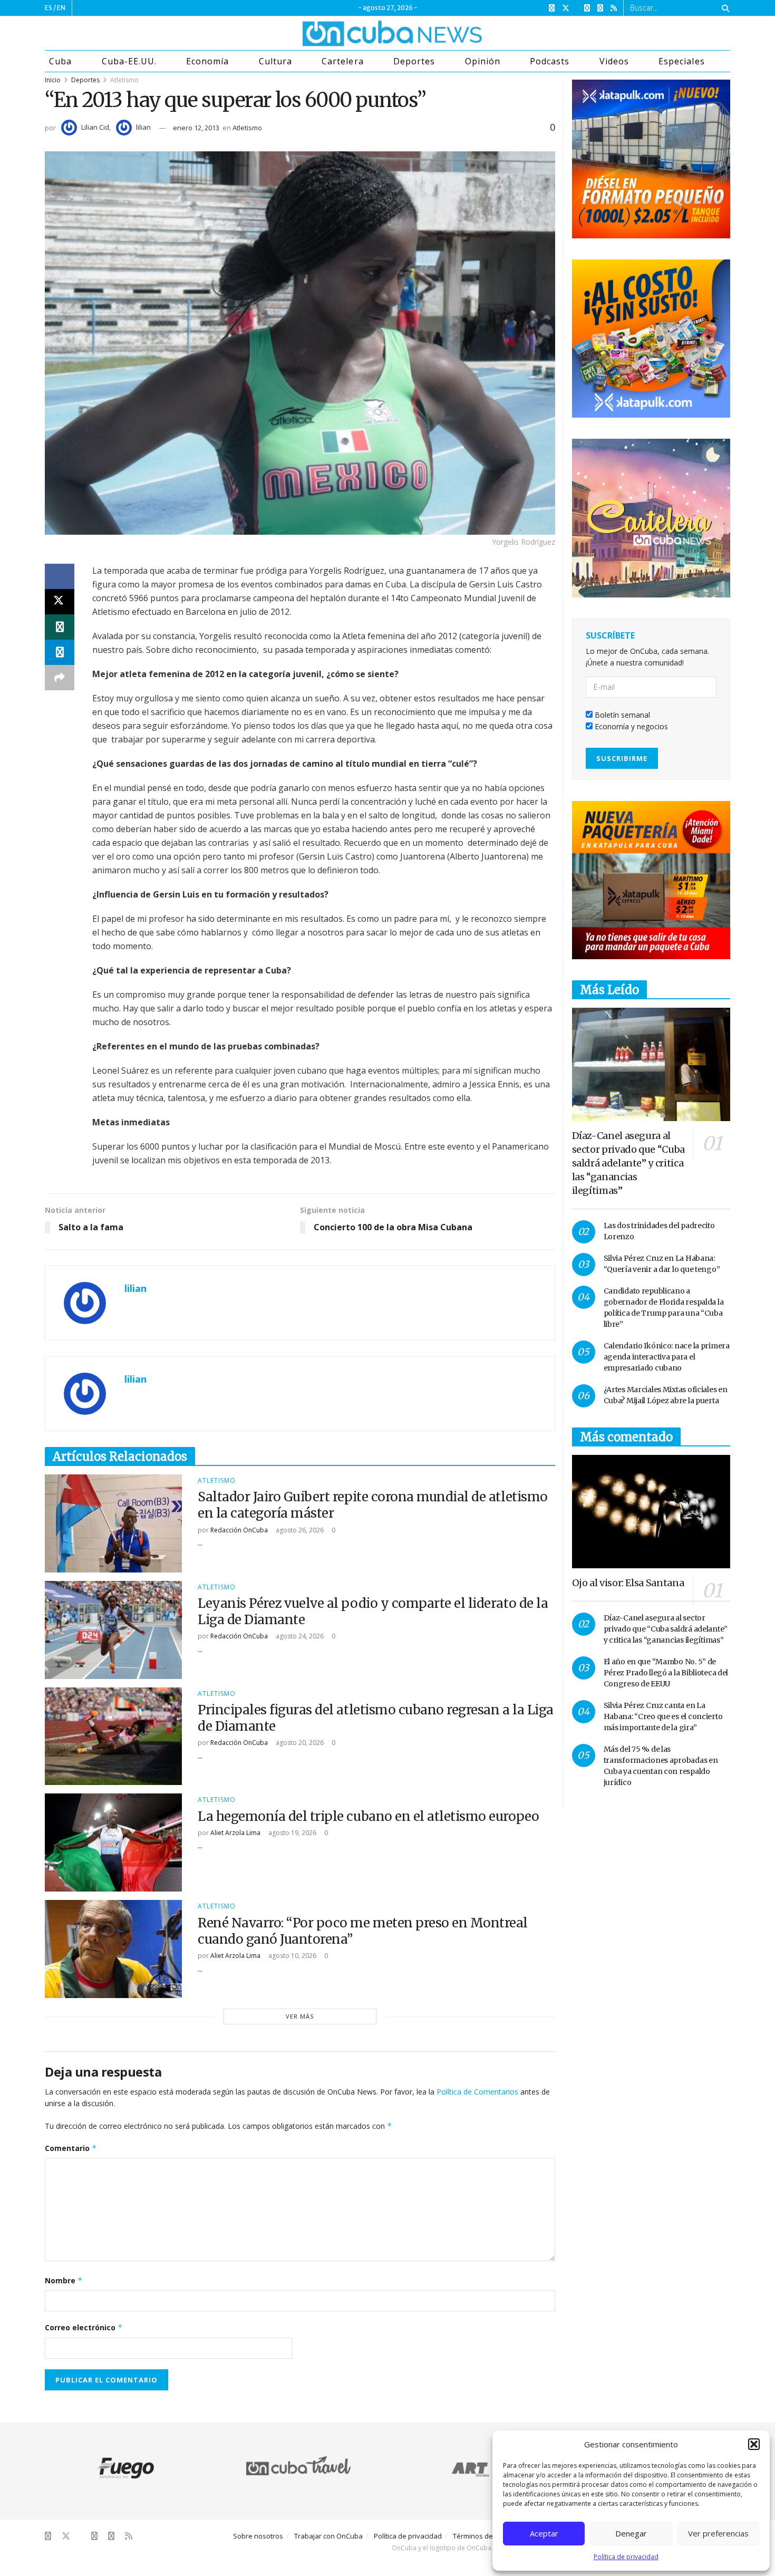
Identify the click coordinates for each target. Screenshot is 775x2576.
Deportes (414, 61)
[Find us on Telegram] (600, 8)
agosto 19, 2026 (292, 1833)
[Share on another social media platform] (60, 678)
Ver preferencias (718, 2533)
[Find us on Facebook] (552, 8)
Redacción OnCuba (239, 1530)
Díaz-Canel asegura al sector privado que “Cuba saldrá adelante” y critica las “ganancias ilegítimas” (628, 1163)
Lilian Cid (95, 127)
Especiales (681, 61)
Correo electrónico (84, 2327)
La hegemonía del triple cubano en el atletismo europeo (368, 1816)
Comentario (71, 2148)
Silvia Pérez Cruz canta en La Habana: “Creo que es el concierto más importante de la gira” (663, 1716)
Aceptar (544, 2533)
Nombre (64, 2280)
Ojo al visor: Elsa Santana (628, 1583)
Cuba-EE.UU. (129, 61)
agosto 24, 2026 (299, 1636)
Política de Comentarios (477, 2092)
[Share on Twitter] (60, 602)
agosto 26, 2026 (299, 1530)
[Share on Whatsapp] (60, 627)
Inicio (53, 80)
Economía (207, 61)
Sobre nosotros (258, 2536)
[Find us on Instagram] (587, 8)
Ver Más (300, 2016)
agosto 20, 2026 (299, 1743)
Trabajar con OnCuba (328, 2536)
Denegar (631, 2533)
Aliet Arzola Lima (235, 1833)
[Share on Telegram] (60, 652)
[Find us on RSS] (614, 8)
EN (61, 8)
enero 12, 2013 (196, 128)
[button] (754, 2444)
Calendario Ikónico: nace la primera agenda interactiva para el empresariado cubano (667, 1357)
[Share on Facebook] (60, 576)
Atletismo (124, 80)
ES (49, 8)
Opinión (483, 61)
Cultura (275, 61)
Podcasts (550, 61)
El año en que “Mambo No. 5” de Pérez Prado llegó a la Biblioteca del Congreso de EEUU (666, 1673)
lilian (143, 127)
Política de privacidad (626, 2557)
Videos (614, 61)
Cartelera (342, 61)
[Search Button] (724, 8)
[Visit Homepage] (353, 33)
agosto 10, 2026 (292, 1956)
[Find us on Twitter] (566, 8)
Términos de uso (480, 2536)
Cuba (60, 61)
